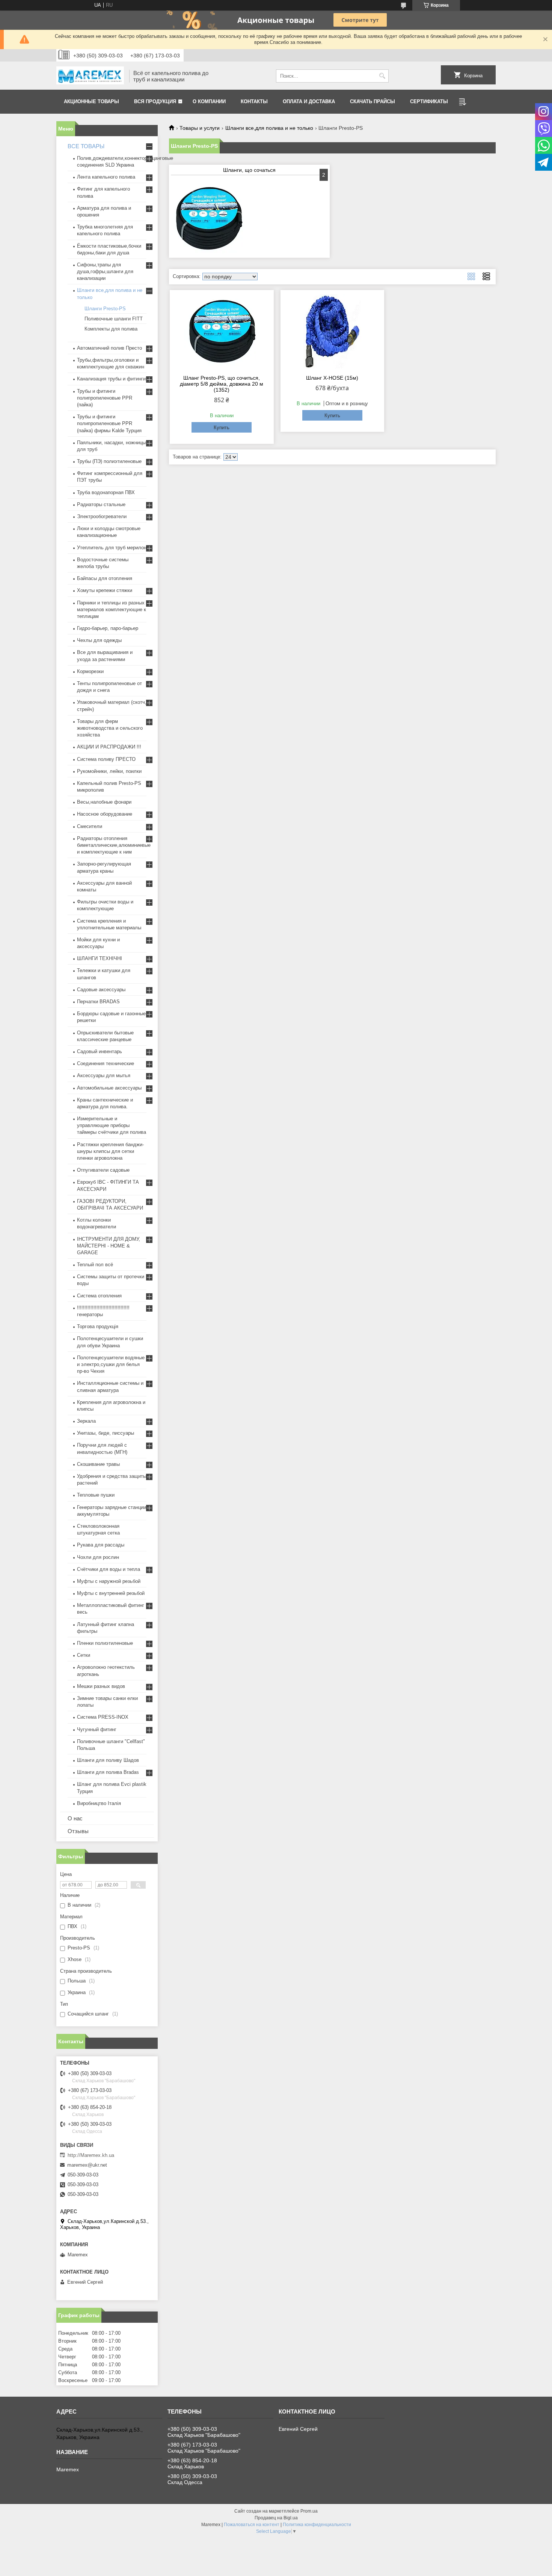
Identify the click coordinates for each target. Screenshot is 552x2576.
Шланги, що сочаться (249, 170)
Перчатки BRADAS (98, 1002)
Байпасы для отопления (105, 578)
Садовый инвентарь (100, 1051)
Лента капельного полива (106, 177)
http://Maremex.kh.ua (91, 2155)
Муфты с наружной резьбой (109, 1581)
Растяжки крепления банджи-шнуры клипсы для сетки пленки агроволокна (110, 1151)
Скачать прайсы (373, 101)
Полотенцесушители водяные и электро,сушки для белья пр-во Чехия (111, 1364)
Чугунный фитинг (97, 1729)
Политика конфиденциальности (317, 2525)
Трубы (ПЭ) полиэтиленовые (109, 461)
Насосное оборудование (105, 814)
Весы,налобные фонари (104, 802)
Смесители (90, 826)
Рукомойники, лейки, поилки (109, 771)
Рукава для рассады (101, 1545)
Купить (222, 428)
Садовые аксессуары (101, 990)
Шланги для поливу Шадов (108, 1760)
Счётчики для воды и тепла (109, 1569)
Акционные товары (91, 101)
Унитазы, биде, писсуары (106, 1433)
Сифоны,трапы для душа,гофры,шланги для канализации (105, 271)
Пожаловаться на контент (252, 2525)
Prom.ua (309, 2511)
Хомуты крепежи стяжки (105, 590)
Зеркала (86, 1421)
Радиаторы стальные (101, 504)
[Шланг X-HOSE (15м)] (333, 331)
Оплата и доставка (309, 101)
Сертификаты (429, 101)
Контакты (254, 101)
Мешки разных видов (101, 1686)
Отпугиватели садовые (103, 1170)
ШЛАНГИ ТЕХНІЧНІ (100, 958)
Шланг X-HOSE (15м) (332, 378)
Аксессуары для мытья (104, 1075)
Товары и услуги (200, 128)
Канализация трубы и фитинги (111, 379)
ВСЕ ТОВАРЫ (86, 146)
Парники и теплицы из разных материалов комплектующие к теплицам (112, 609)
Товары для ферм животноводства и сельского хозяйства (110, 728)
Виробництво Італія (99, 1803)
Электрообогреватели (102, 516)
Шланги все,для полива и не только (269, 128)
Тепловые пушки (96, 1495)
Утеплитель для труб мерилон (112, 548)
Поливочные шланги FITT (114, 319)
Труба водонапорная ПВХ (106, 492)
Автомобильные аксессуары (109, 1088)
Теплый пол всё (95, 1265)
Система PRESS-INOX (103, 1717)
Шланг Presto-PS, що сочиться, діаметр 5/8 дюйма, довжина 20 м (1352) (222, 384)
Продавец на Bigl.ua (276, 2518)
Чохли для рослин (98, 1557)
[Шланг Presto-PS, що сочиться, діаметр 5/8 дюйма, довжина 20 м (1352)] (222, 331)
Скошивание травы (98, 1464)
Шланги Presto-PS (105, 309)
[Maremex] (90, 76)
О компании (209, 101)
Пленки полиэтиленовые (105, 1643)
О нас (75, 1818)
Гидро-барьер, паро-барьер (108, 628)
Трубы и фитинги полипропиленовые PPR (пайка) (105, 398)
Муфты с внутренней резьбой (111, 1593)
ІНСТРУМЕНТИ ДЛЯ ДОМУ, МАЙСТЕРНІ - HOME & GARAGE (109, 1246)
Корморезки (90, 671)
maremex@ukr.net (87, 2165)
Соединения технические (106, 1063)
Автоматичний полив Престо (109, 348)
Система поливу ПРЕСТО (106, 759)
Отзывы (78, 1831)
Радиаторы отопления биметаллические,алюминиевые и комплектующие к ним (114, 845)
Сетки (84, 1655)
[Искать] (382, 76)
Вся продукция (155, 101)
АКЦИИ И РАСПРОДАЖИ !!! (109, 747)
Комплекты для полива (111, 329)
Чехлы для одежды (99, 640)
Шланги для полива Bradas (108, 1772)
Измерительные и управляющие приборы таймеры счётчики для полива (112, 1125)
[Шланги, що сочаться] (208, 218)
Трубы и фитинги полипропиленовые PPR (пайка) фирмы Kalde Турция (109, 423)
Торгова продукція (98, 1326)
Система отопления (99, 1296)
